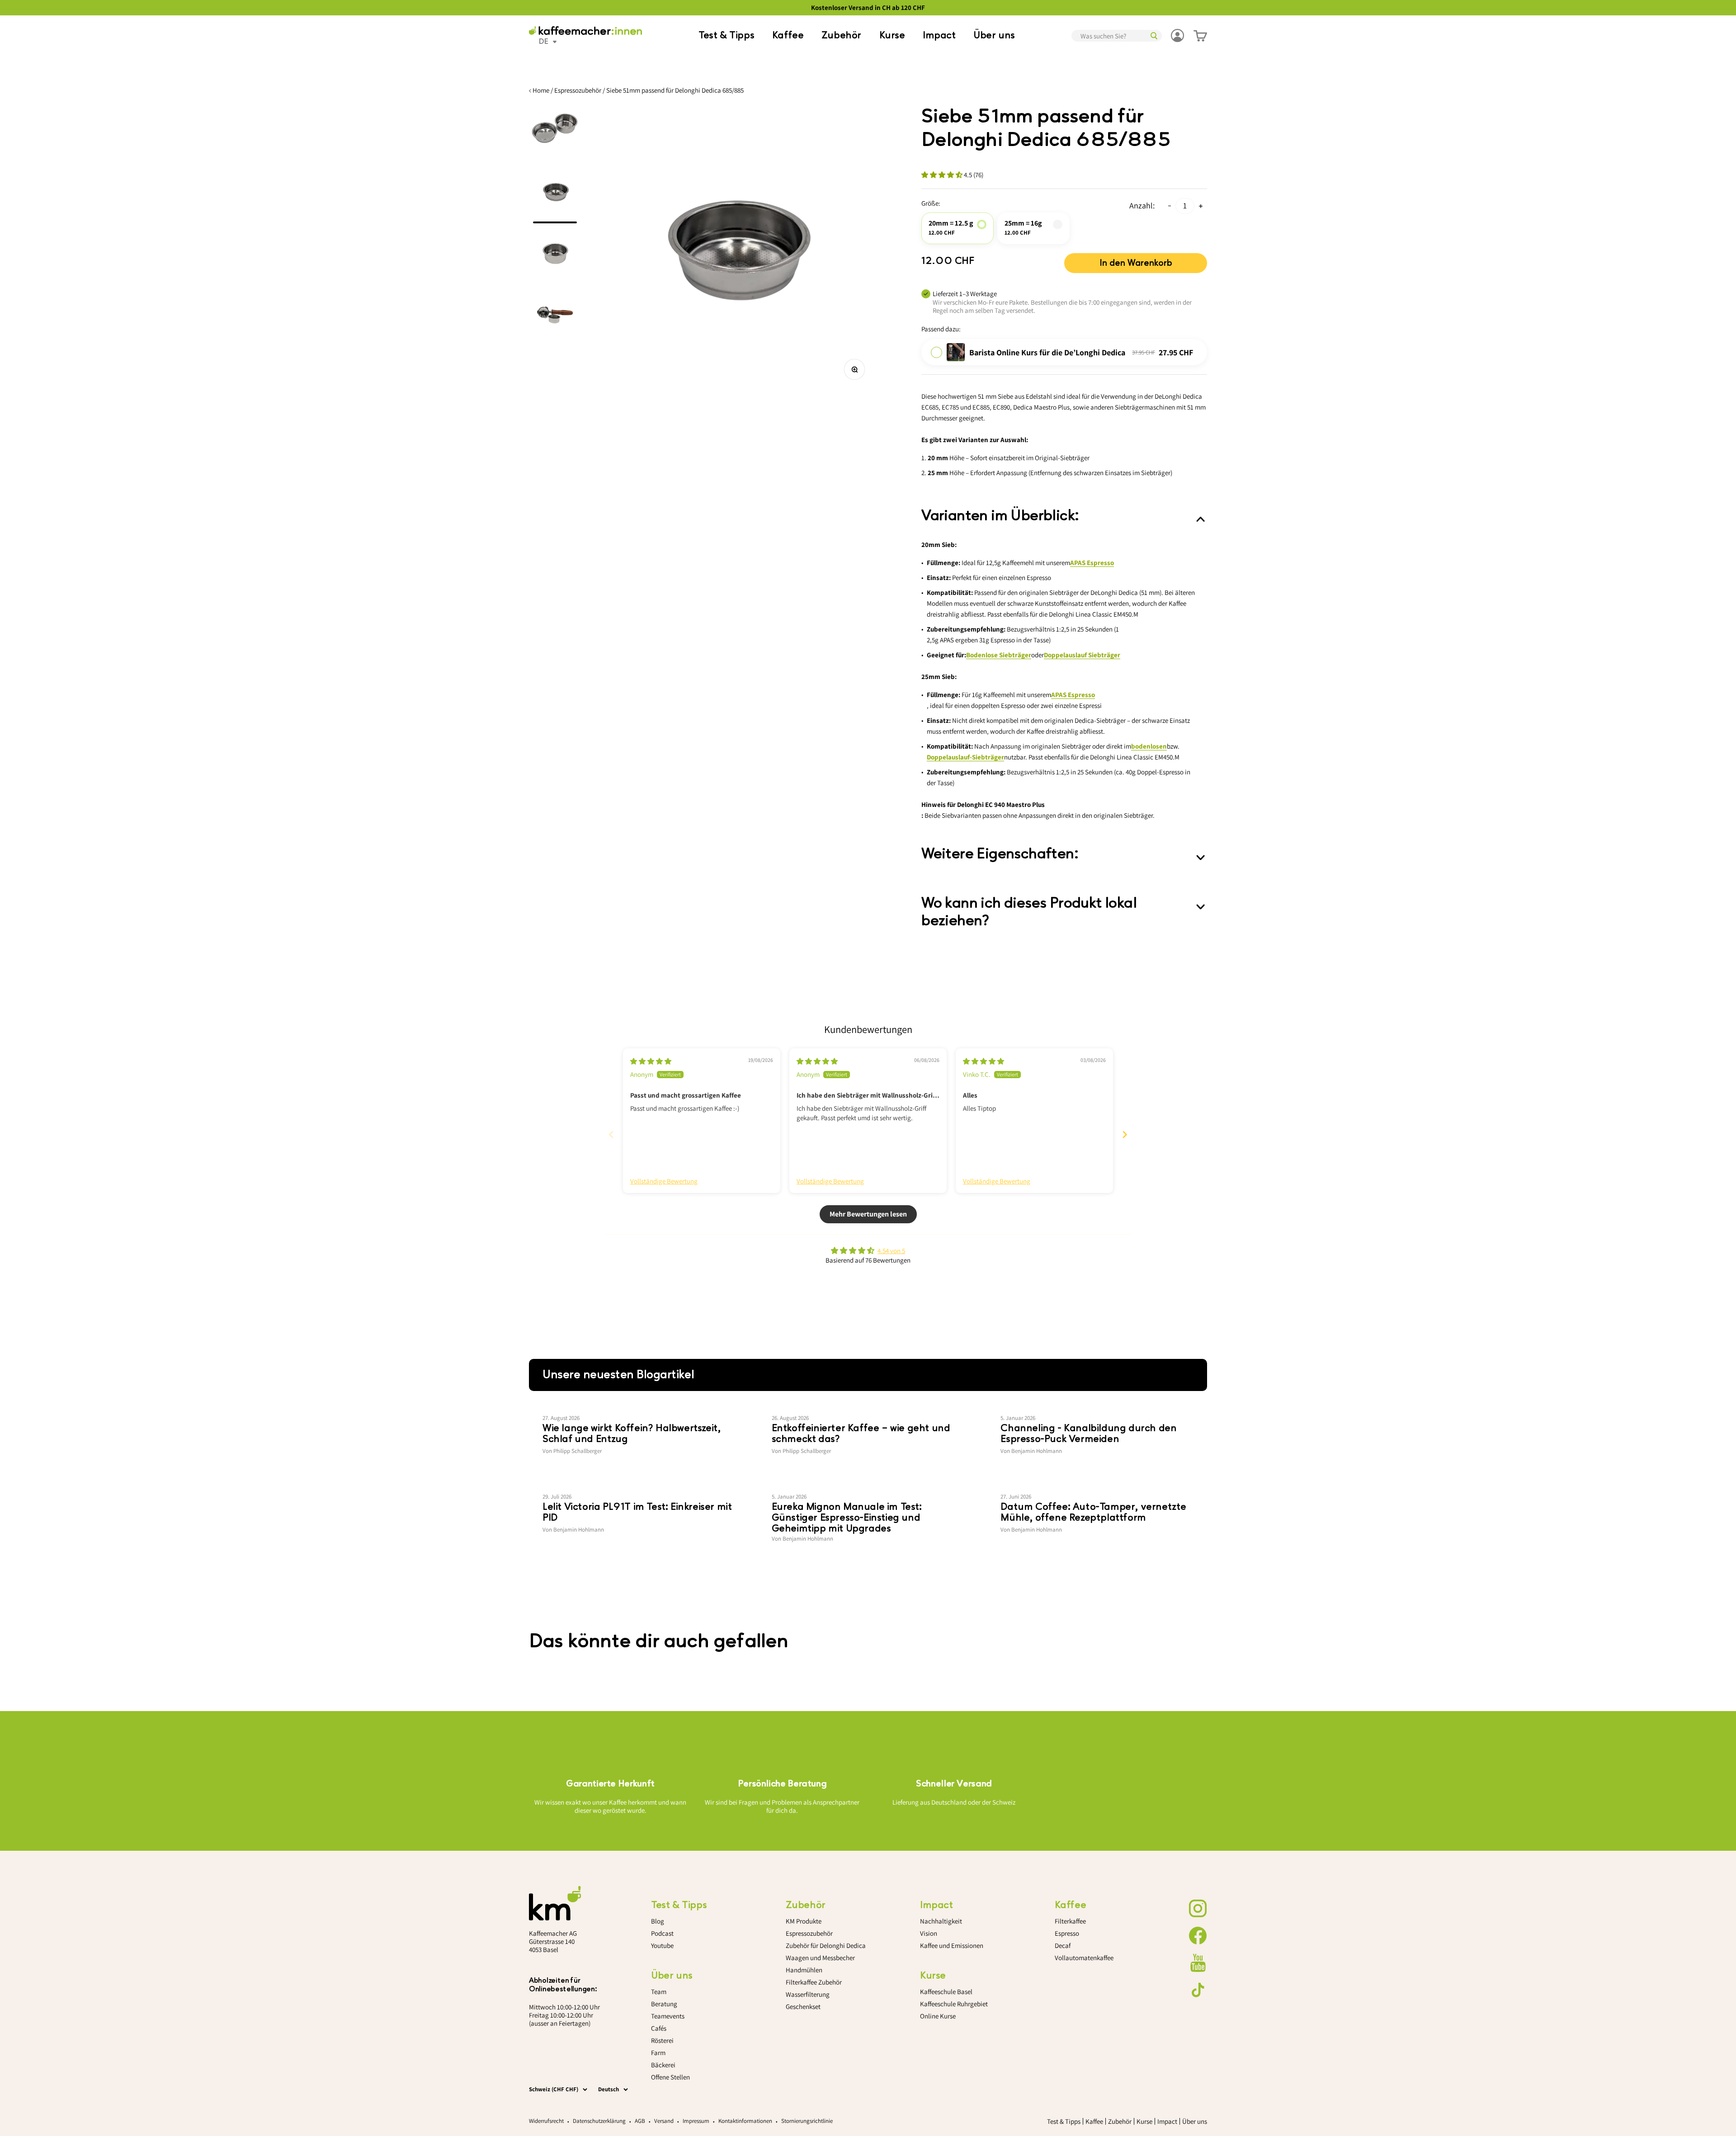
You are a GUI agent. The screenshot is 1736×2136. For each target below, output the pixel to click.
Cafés (659, 2028)
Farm (658, 2053)
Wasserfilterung (808, 1994)
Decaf (1063, 1945)
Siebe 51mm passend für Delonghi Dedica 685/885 (675, 90)
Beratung (664, 2004)
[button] (943, 175)
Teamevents (668, 2016)
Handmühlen (804, 1970)
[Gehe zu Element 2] (555, 195)
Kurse (892, 35)
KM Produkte (804, 1921)
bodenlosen (1149, 746)
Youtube (662, 1945)
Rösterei (662, 2040)
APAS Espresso (1092, 563)
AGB (640, 2121)
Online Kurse (938, 2016)
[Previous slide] (611, 1134)
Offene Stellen (670, 2077)
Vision (929, 1933)
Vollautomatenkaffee (1084, 1958)
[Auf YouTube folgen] (1198, 1963)
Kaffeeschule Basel (946, 1992)
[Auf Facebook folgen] (1198, 1936)
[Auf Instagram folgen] (1198, 1909)
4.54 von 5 (891, 1251)
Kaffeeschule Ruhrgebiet (954, 2004)
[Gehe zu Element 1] (555, 134)
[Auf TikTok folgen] (1198, 1990)
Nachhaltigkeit (941, 1921)
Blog (658, 1921)
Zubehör (841, 35)
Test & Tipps (726, 35)
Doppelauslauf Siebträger (1082, 655)
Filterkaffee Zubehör (814, 1982)
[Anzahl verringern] (1170, 206)
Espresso (1067, 1933)
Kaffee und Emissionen (952, 1945)
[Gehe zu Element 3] (555, 256)
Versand (664, 2121)
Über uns (994, 35)
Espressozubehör (578, 90)
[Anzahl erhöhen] (1201, 206)
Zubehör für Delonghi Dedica (826, 1945)
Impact (939, 35)
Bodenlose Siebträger (999, 655)
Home (541, 90)
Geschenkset (803, 2006)
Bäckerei (663, 2065)
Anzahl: (1142, 205)
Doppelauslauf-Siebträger (965, 757)
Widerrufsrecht (546, 2121)
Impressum (696, 2121)
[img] (651, 1061)
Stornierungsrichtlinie (807, 2121)
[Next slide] (1125, 1134)
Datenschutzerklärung (599, 2121)
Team (659, 1992)
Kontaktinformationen (745, 2121)
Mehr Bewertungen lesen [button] (868, 1214)
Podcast (662, 1933)
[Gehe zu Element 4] (555, 317)
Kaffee (788, 35)
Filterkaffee (1070, 1921)
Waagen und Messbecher (820, 1958)
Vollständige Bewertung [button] (664, 1181)
